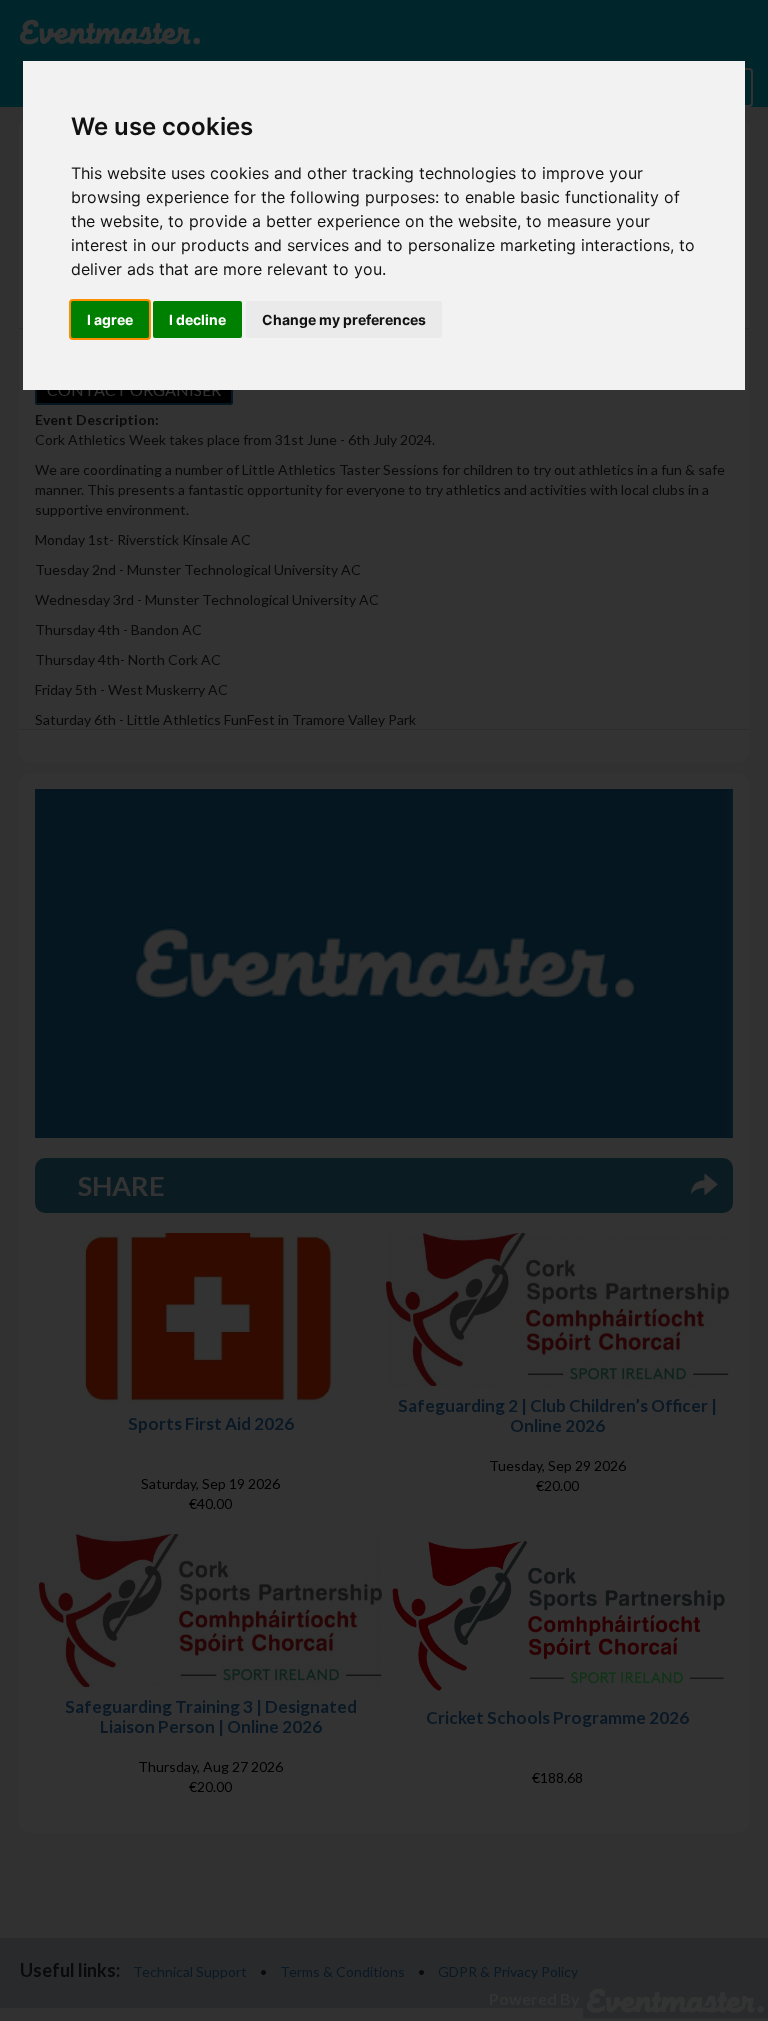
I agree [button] (110, 319)
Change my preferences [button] (344, 319)
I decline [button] (197, 319)
